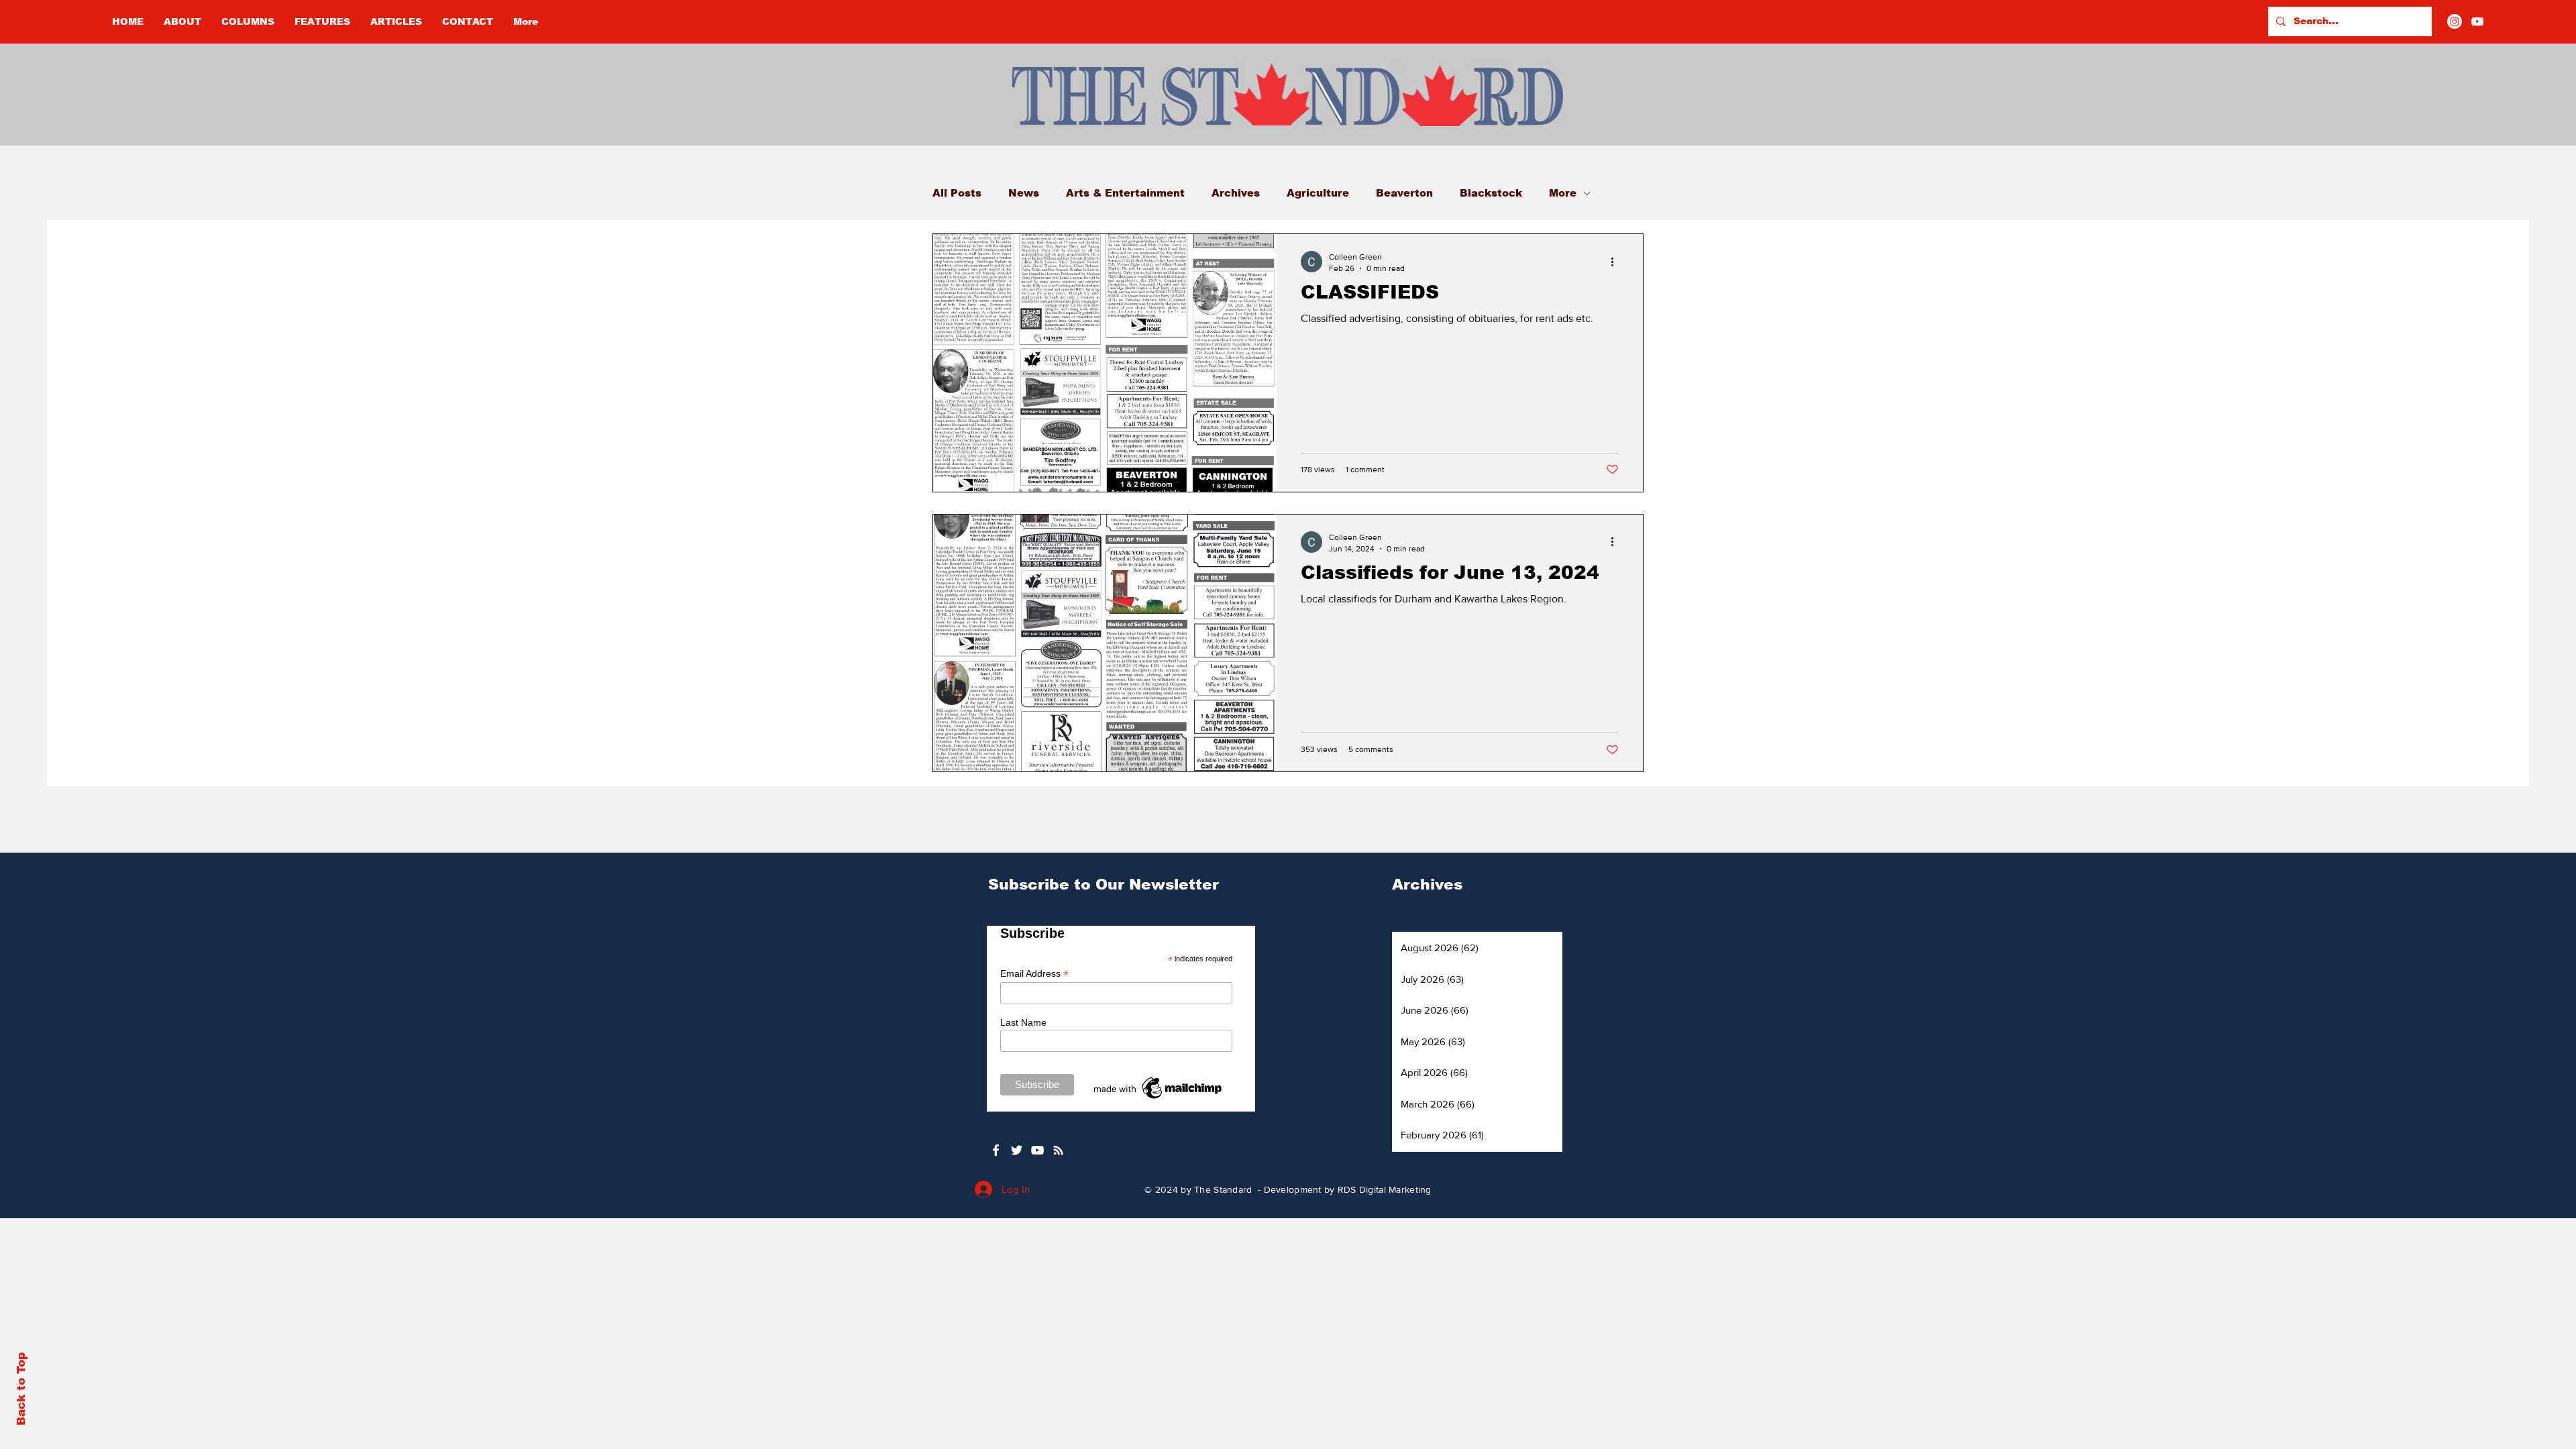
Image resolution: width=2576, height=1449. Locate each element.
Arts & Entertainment (1125, 193)
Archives (1236, 193)
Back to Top (21, 1389)
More (1563, 193)
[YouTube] (2477, 21)
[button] (248, 21)
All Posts (957, 193)
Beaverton (1404, 193)
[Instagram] (2455, 21)
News (1024, 193)
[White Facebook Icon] (996, 1150)
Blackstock (1491, 193)
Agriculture (1318, 193)
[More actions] (1617, 262)
